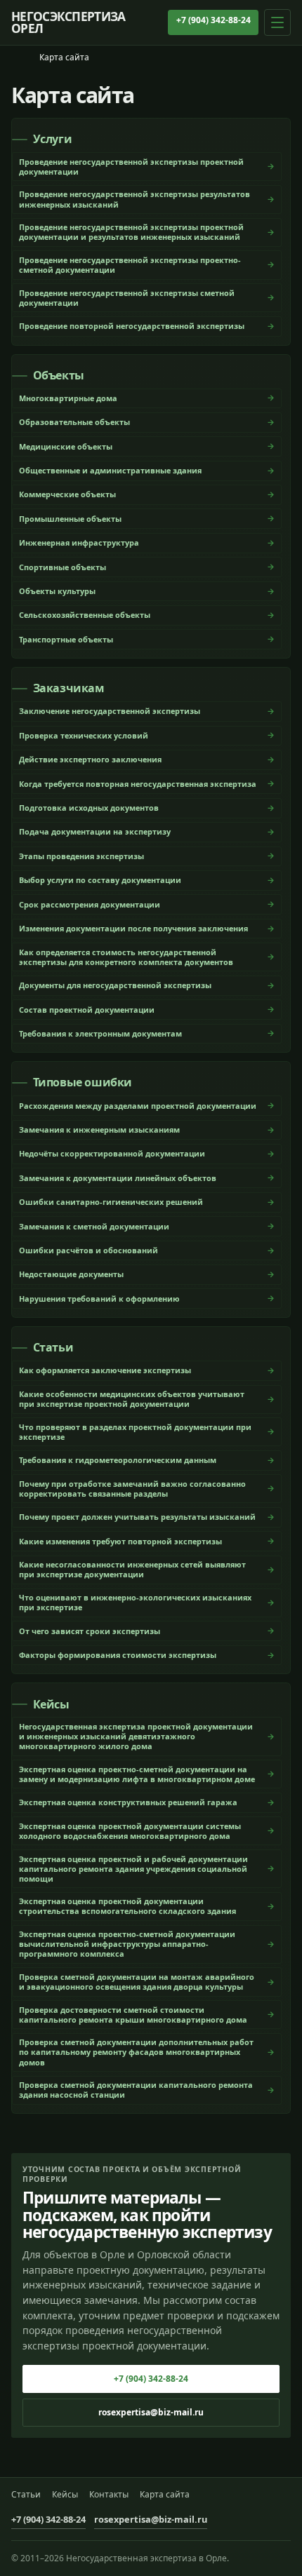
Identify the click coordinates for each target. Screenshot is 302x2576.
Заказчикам (69, 689)
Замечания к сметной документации (94, 1226)
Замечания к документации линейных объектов (118, 1178)
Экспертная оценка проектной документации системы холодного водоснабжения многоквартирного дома (130, 1831)
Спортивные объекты (63, 567)
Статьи (53, 1348)
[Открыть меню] (277, 22)
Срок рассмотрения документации (90, 904)
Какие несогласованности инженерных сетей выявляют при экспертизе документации (132, 1569)
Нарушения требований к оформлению (99, 1299)
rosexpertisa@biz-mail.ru (151, 2412)
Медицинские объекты (66, 446)
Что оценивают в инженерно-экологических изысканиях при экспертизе (135, 1602)
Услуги (52, 140)
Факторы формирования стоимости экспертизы (118, 1655)
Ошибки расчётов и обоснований (88, 1250)
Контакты (109, 2495)
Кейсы (51, 1705)
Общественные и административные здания (110, 470)
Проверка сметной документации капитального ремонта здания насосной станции (136, 2090)
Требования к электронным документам (100, 1033)
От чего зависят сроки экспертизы (90, 1631)
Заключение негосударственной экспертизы (110, 711)
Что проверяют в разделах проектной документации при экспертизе (135, 1432)
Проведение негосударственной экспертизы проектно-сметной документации (130, 265)
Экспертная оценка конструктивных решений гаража (128, 1802)
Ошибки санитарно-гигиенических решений (111, 1202)
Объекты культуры (57, 591)
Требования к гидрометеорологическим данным (118, 1460)
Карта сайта (165, 2495)
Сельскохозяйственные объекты (85, 615)
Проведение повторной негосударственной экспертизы (132, 326)
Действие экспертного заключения (90, 759)
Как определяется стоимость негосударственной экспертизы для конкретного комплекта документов (126, 957)
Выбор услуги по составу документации (100, 880)
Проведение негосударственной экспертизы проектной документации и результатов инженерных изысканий (131, 232)
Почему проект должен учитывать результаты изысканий (137, 1517)
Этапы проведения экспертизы (81, 856)
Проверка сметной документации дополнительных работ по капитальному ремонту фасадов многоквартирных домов (136, 2052)
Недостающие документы (71, 1274)
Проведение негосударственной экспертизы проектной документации (131, 167)
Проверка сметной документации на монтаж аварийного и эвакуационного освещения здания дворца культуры (137, 1982)
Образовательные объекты (74, 422)
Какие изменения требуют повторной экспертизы (120, 1541)
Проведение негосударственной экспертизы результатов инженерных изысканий (134, 199)
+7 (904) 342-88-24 (214, 20)
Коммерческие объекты (67, 494)
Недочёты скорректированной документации (112, 1153)
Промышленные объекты (70, 519)
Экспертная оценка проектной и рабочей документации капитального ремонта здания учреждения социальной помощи (133, 1869)
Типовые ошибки (83, 1083)
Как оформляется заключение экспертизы (105, 1370)
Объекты (59, 376)
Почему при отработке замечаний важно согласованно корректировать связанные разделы (132, 1489)
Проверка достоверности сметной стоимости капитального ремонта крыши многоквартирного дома (133, 2015)
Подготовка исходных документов (89, 808)
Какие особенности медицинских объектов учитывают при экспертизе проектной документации (132, 1399)
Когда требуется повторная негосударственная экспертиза (138, 784)
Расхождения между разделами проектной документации (138, 1106)
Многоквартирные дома (68, 398)
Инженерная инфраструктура (79, 542)
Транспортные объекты (66, 639)
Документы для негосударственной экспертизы (115, 985)
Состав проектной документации (87, 1010)
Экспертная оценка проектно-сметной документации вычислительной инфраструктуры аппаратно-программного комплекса (127, 1944)
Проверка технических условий (84, 735)
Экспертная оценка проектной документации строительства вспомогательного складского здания (127, 1906)
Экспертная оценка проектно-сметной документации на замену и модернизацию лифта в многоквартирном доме (137, 1774)
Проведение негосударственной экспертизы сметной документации (127, 298)
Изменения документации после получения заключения (133, 928)
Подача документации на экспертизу (95, 831)
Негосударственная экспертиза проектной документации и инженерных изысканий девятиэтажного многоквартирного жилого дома (136, 1736)
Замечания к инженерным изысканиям (99, 1129)
